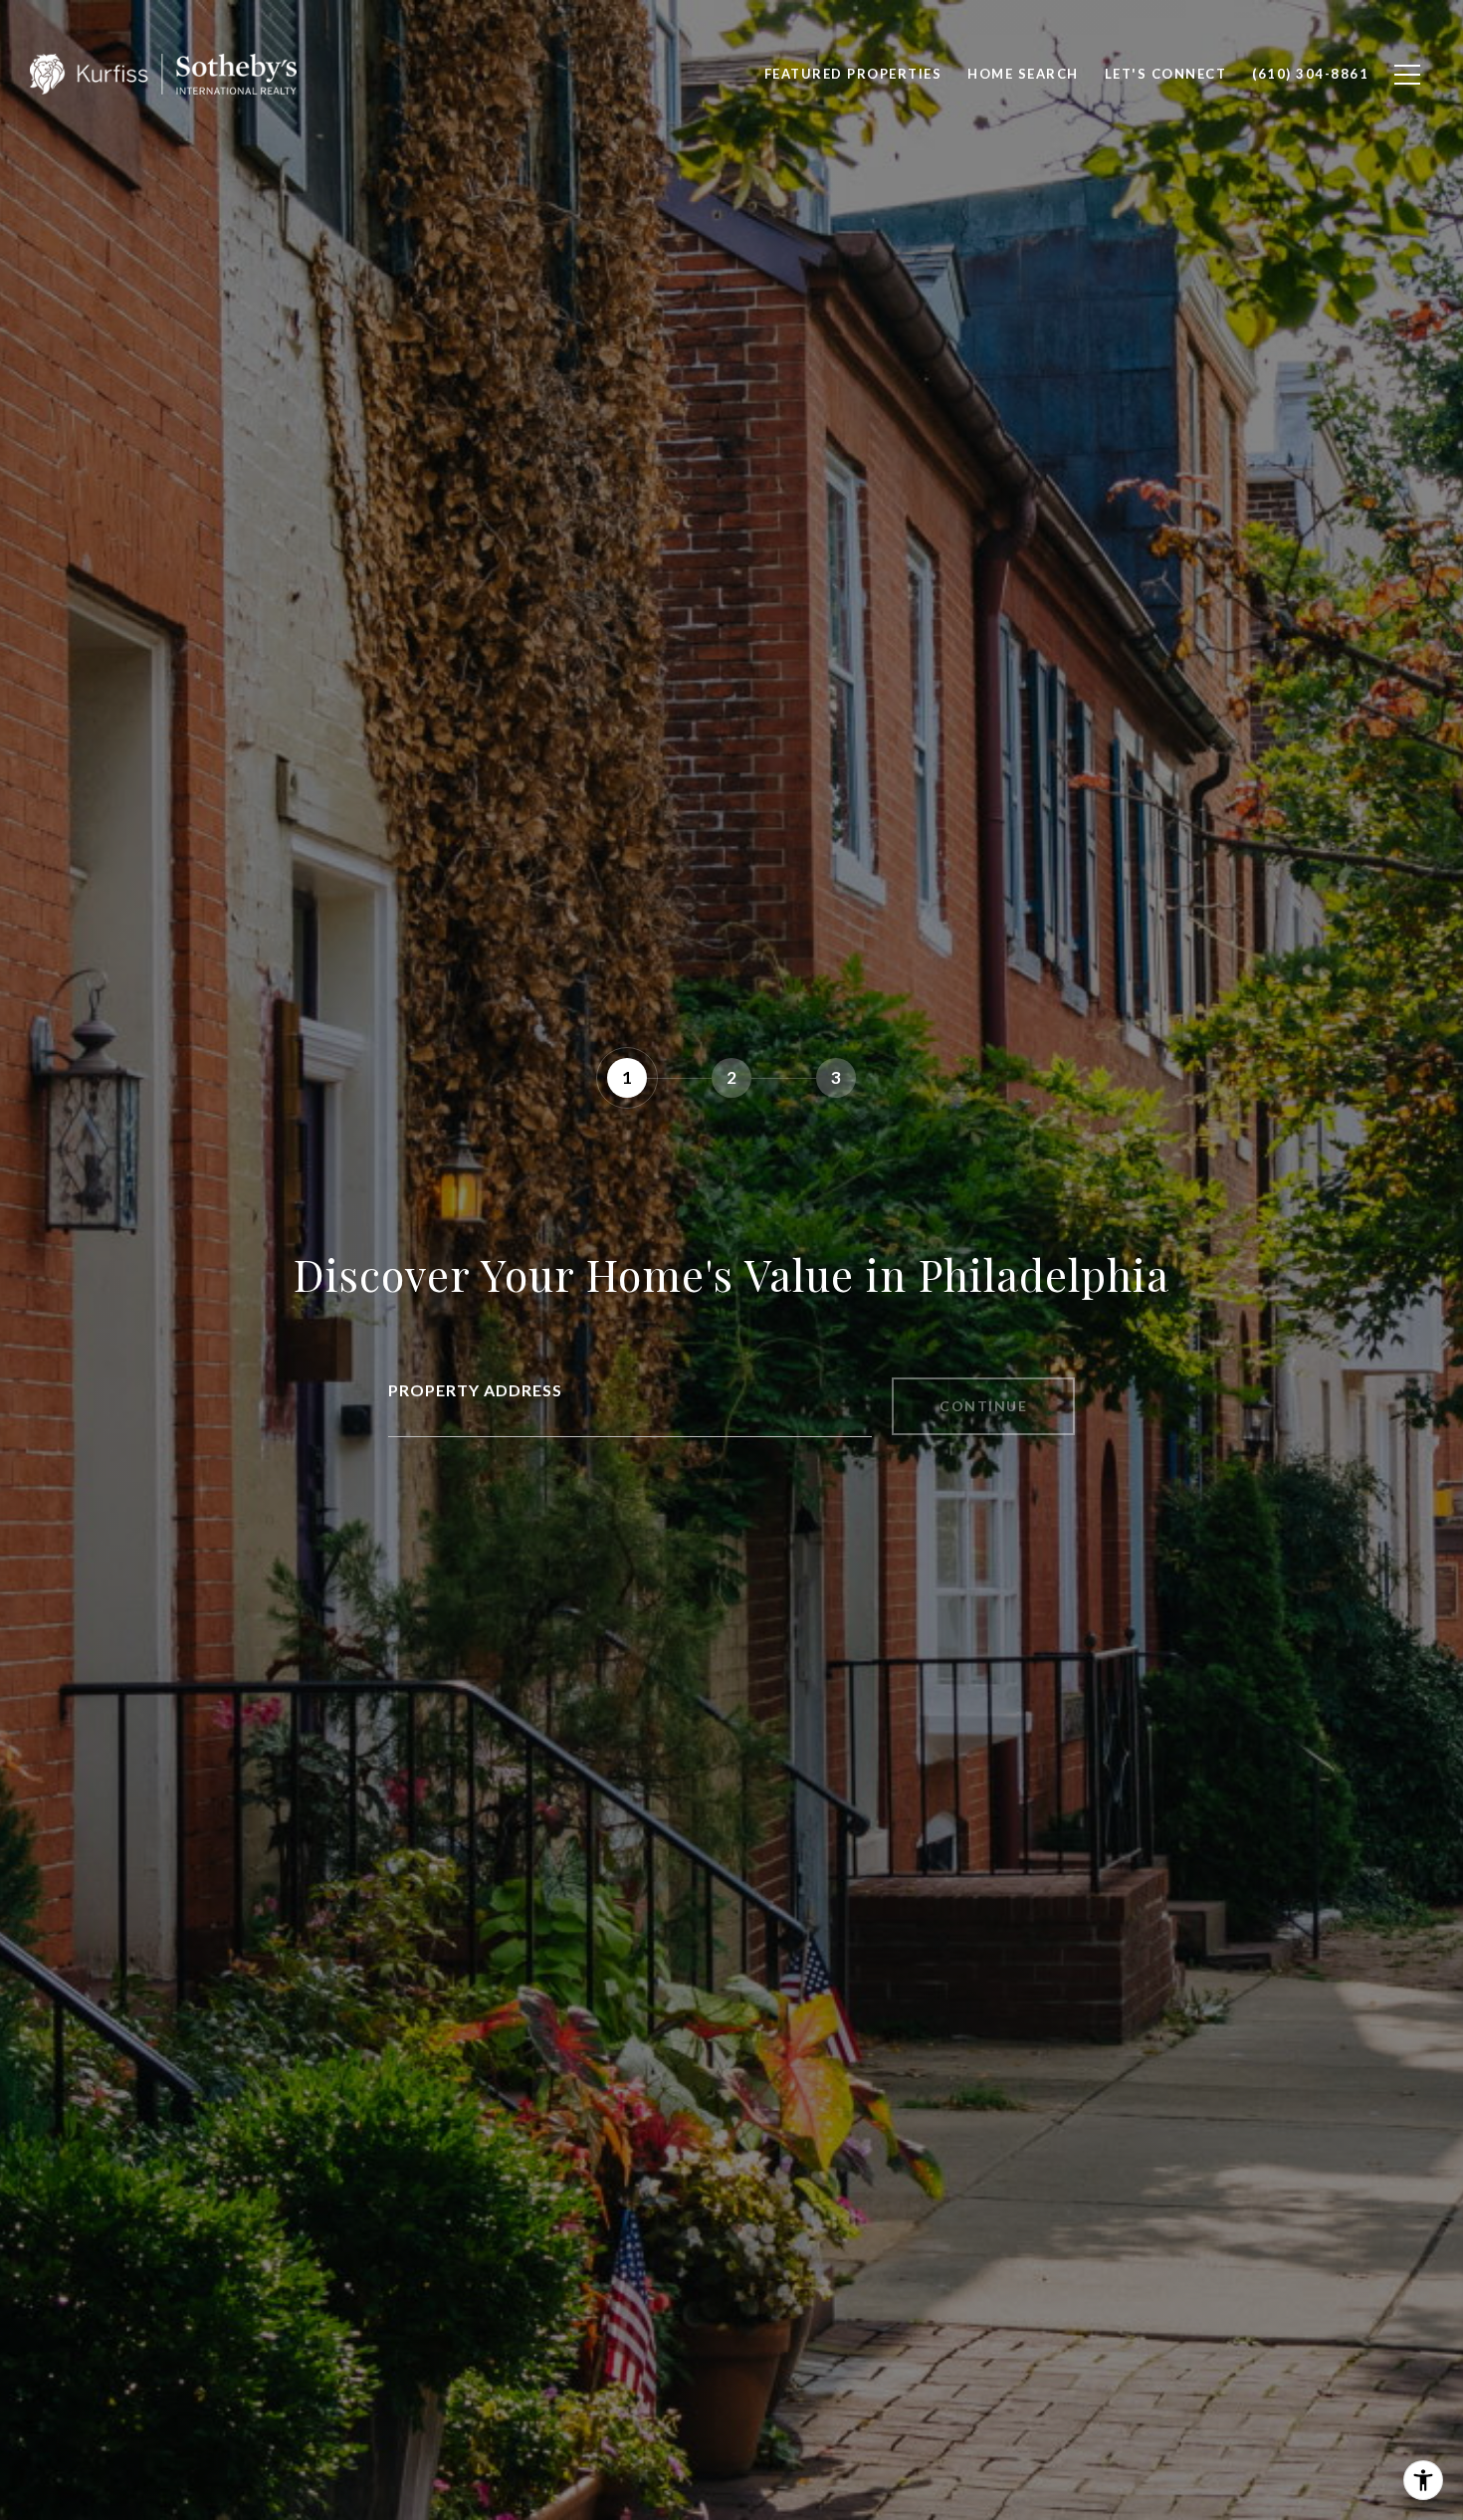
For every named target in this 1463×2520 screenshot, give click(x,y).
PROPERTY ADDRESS (475, 1390)
